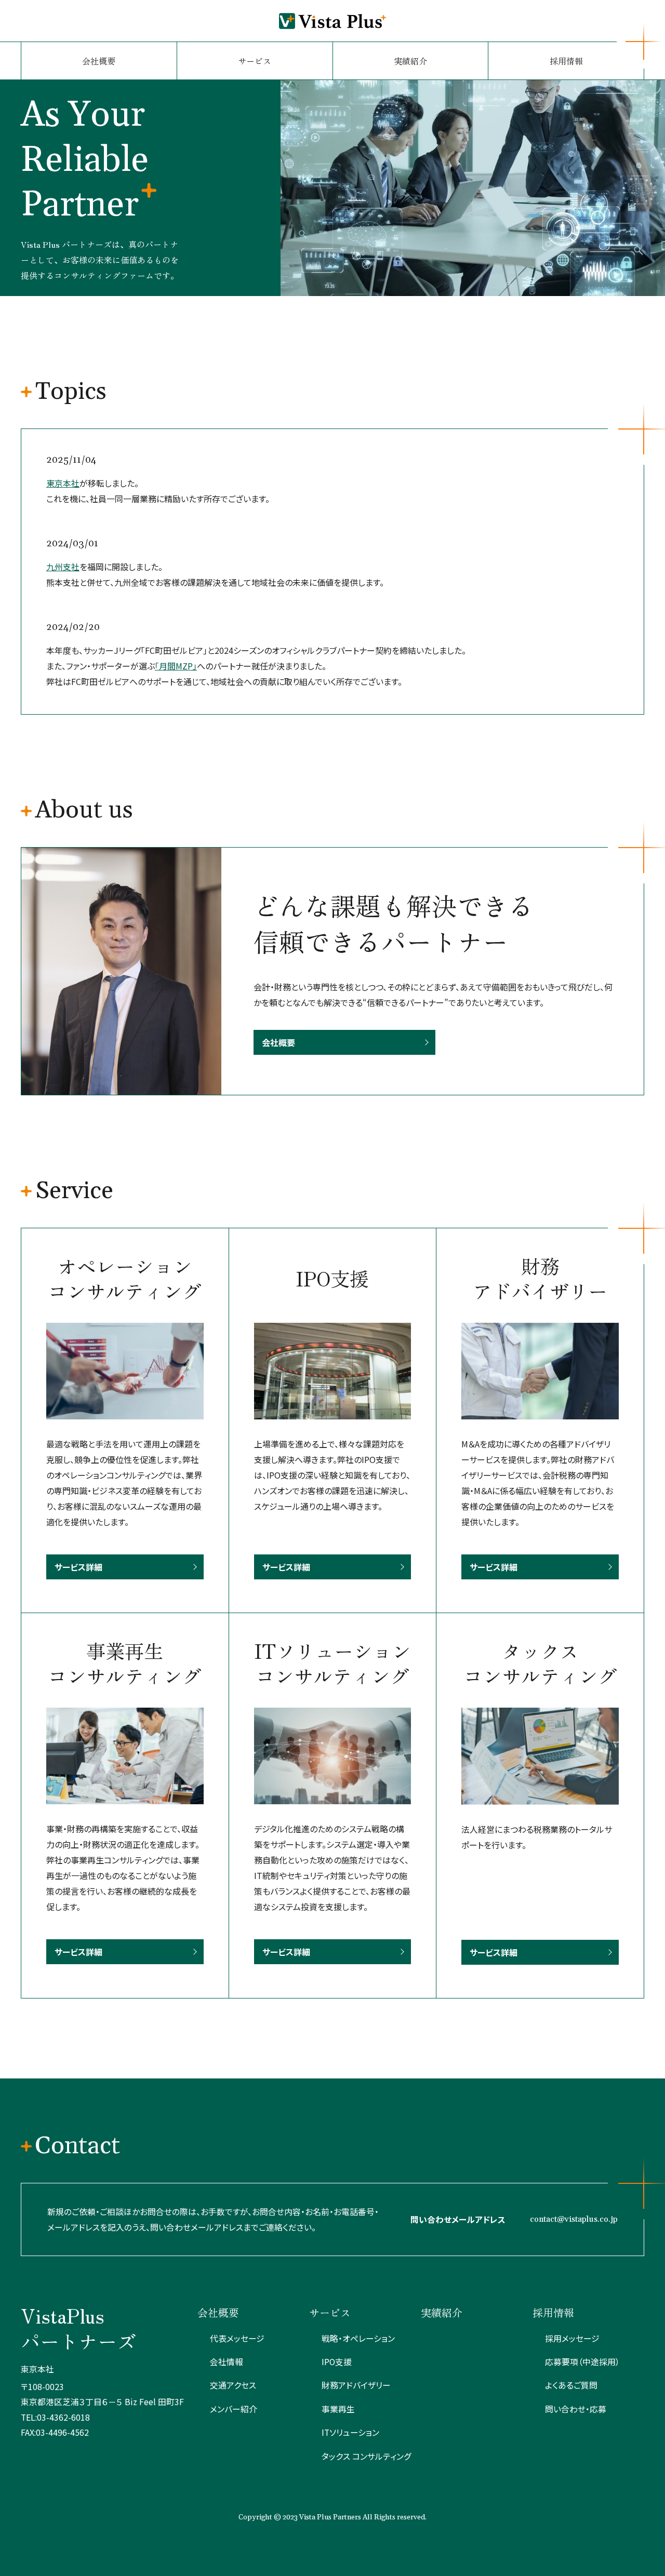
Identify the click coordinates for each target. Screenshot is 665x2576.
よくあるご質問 (571, 2385)
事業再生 (338, 2409)
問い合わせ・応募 (576, 2409)
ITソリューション (350, 2432)
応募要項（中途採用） (582, 2362)
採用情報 (566, 61)
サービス (255, 61)
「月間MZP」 (176, 666)
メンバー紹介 (234, 2409)
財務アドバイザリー (356, 2385)
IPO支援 (337, 2362)
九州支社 (63, 567)
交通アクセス (233, 2385)
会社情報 (227, 2362)
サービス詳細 (78, 1567)
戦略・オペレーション (358, 2338)
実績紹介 (410, 61)
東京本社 (63, 483)
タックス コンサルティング (367, 2456)
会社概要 (99, 61)
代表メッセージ (237, 2338)
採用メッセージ (572, 2338)
